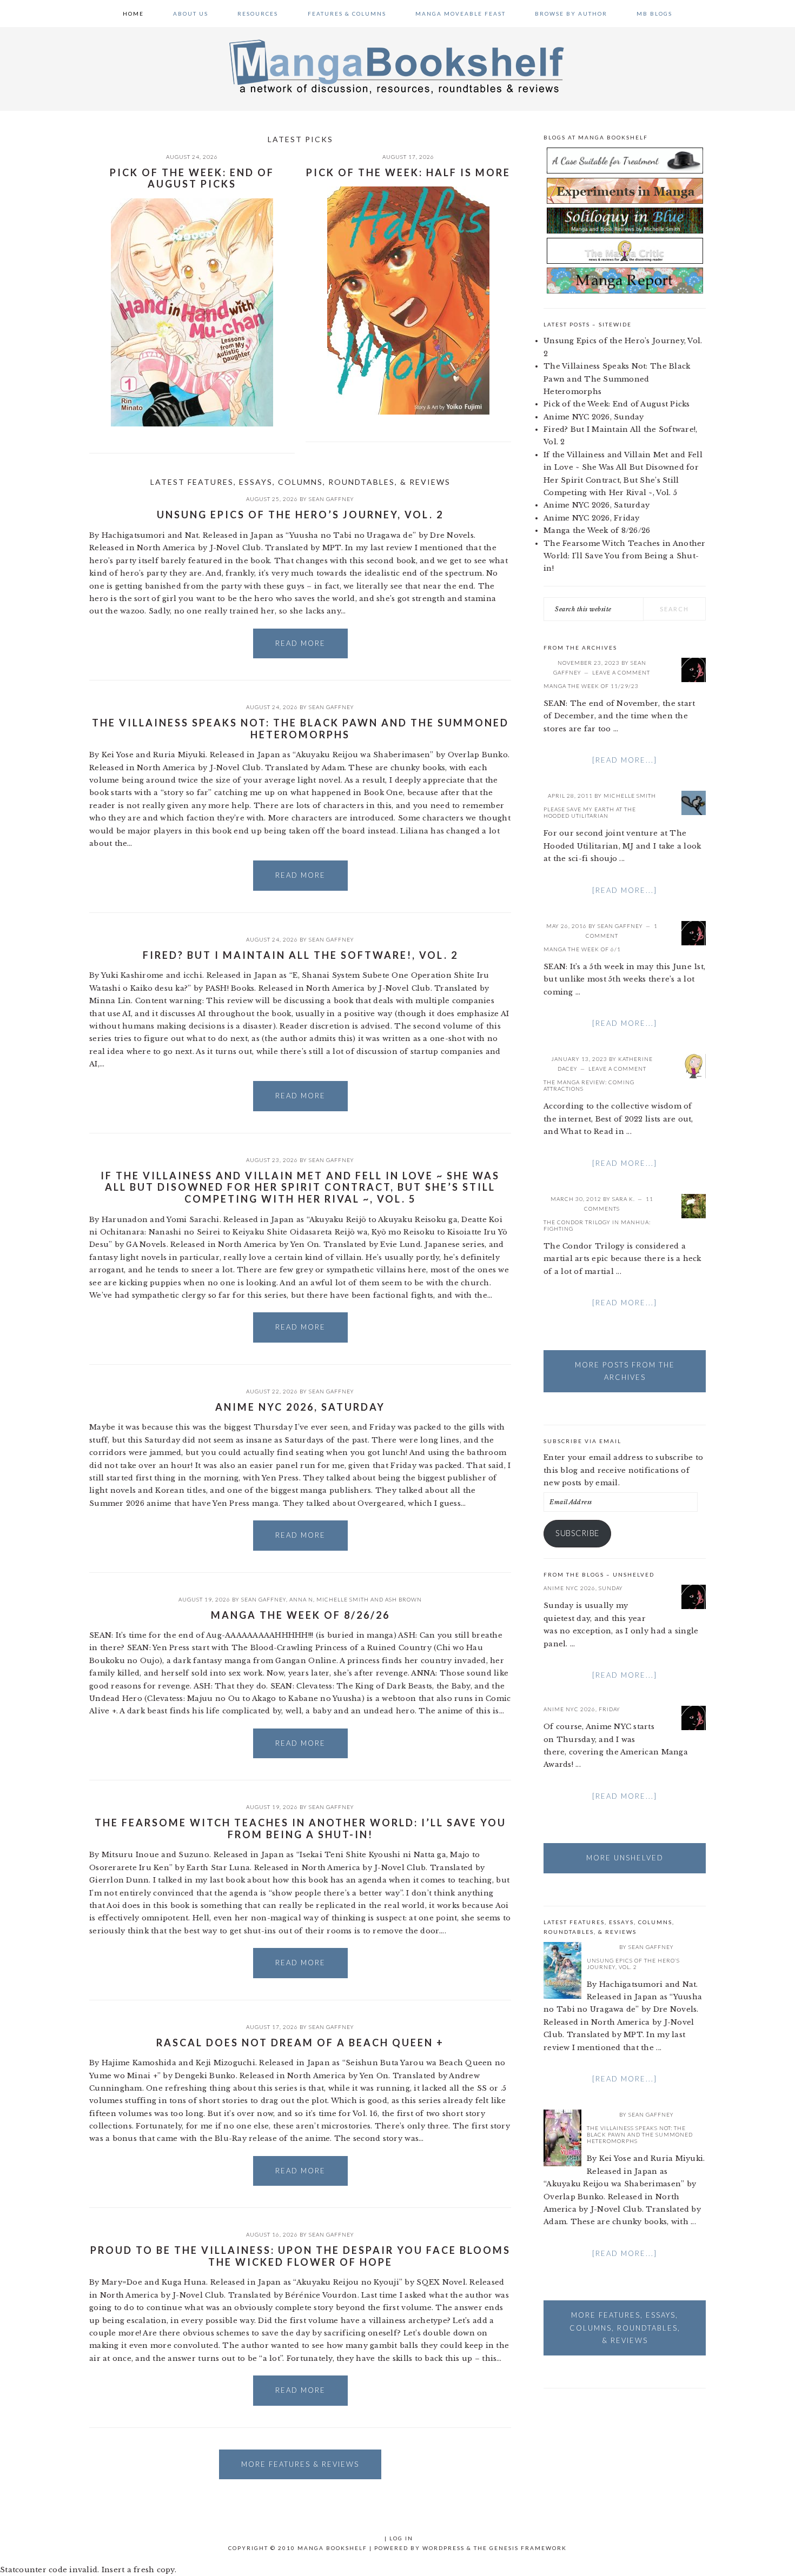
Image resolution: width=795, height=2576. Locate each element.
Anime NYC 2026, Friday (592, 518)
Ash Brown (403, 1599)
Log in (401, 2538)
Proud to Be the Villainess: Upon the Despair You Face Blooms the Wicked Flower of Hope (300, 2256)
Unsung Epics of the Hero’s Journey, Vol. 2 (300, 515)
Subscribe (577, 1533)
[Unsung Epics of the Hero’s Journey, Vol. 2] (562, 1972)
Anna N (301, 1599)
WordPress (443, 2548)
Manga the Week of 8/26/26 (300, 1615)
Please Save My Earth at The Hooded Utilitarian (590, 812)
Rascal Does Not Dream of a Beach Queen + (300, 2043)
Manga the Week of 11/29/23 (591, 686)
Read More (300, 643)
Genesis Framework (528, 2548)
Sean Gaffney (332, 499)
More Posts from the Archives (625, 1371)
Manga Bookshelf (398, 66)
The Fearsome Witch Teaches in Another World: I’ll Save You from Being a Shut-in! (300, 1828)
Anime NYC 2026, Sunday (594, 417)
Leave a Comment (621, 672)
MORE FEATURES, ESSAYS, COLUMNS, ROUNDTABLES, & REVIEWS (625, 2328)
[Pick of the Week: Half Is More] (408, 302)
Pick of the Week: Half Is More (408, 172)
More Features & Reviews (300, 2464)
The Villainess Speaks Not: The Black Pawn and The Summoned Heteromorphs (300, 729)
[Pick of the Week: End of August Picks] (192, 314)
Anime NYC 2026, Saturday (300, 1407)
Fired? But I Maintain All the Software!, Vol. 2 (300, 955)
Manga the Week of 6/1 (582, 949)
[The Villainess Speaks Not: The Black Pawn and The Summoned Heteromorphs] (562, 2140)
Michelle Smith (343, 1599)
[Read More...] (625, 760)
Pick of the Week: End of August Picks (192, 178)
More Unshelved (625, 1858)
